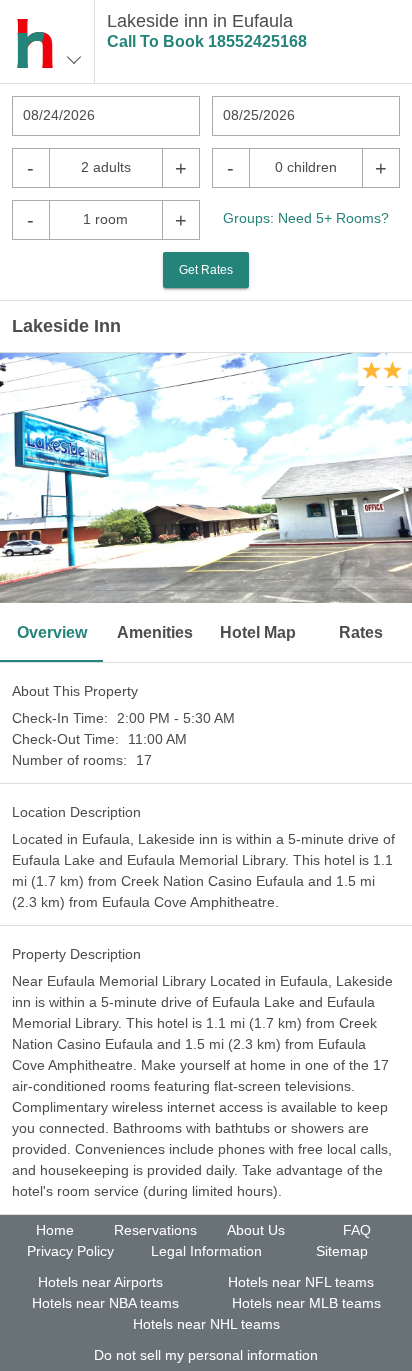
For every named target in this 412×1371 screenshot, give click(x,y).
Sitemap (342, 1251)
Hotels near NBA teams (105, 1303)
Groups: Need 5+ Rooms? (306, 218)
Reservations (155, 1230)
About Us (256, 1230)
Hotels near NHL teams (206, 1324)
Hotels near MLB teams (306, 1303)
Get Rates (206, 270)
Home (55, 1230)
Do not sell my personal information (206, 1355)
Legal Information (206, 1251)
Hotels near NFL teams (301, 1282)
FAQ (357, 1230)
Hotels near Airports (100, 1282)
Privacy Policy (70, 1251)
